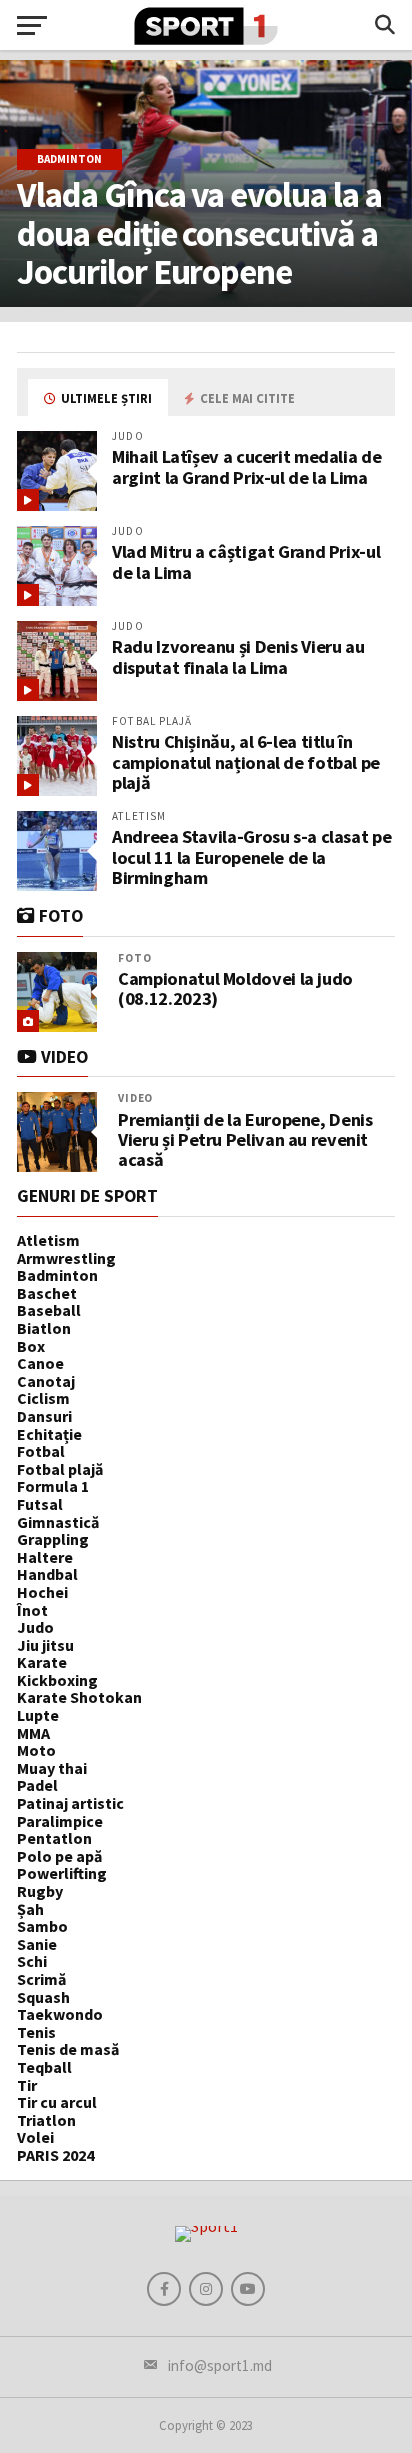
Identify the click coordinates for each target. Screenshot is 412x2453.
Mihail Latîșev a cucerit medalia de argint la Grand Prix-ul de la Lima (246, 466)
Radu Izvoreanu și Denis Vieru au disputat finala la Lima (238, 656)
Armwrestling (66, 1258)
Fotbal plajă (60, 1469)
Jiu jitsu (45, 1645)
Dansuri (44, 1416)
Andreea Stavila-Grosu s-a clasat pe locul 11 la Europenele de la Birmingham (251, 856)
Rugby (40, 1891)
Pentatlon (54, 1838)
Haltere (45, 1557)
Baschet (47, 1293)
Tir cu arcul (57, 2102)
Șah (30, 1909)
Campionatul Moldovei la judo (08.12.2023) (235, 989)
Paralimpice (60, 1821)
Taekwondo (60, 2014)
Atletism (48, 1240)
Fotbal (41, 1451)
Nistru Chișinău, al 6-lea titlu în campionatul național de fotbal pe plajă (246, 761)
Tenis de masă (68, 2049)
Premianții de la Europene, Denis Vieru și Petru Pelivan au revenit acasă (245, 1140)
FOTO (134, 958)
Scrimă (41, 1979)
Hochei (42, 1592)
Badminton (57, 1275)
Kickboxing (57, 1680)
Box (31, 1346)
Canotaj (46, 1381)
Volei (35, 2137)
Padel (37, 1785)
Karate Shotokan (79, 1697)
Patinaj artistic (70, 1803)
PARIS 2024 (55, 2155)
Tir (27, 2085)
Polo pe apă (59, 1856)
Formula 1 (53, 1486)
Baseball (49, 1310)
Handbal (47, 1574)
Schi (32, 1961)
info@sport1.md (220, 2365)
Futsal (40, 1504)
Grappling (53, 1539)
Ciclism (43, 1398)
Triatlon (46, 2120)
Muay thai (52, 1768)
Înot (32, 1610)
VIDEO (135, 1098)
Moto (36, 1750)
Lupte (38, 1715)
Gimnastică (58, 1522)
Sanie (37, 1944)
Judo (35, 1627)
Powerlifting (62, 1873)
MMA (33, 1733)
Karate (42, 1662)
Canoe (40, 1363)
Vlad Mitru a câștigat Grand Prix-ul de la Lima (246, 561)
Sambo (42, 1926)
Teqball (44, 2067)
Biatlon (44, 1328)
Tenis (36, 2032)
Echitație (49, 1434)
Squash (43, 1997)
